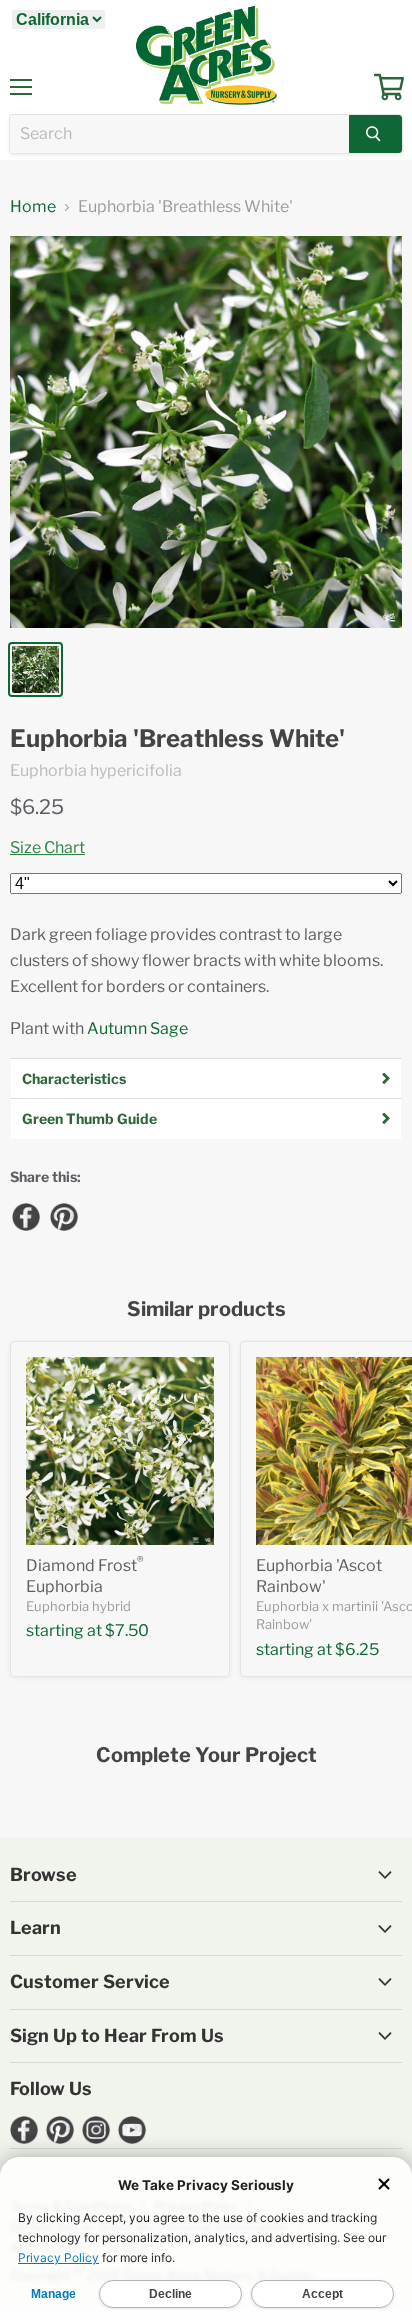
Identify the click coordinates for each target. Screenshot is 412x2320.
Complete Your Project (206, 1755)
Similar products (206, 1309)
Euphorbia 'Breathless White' (177, 739)
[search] (179, 134)
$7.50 (127, 1630)
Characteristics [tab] (74, 1078)
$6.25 (37, 807)
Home (33, 207)
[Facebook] (25, 1216)
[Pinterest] (63, 1216)
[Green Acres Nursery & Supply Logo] (206, 55)
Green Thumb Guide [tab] (89, 1118)
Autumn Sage (137, 1028)
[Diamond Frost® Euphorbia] (120, 1451)
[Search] (375, 134)
